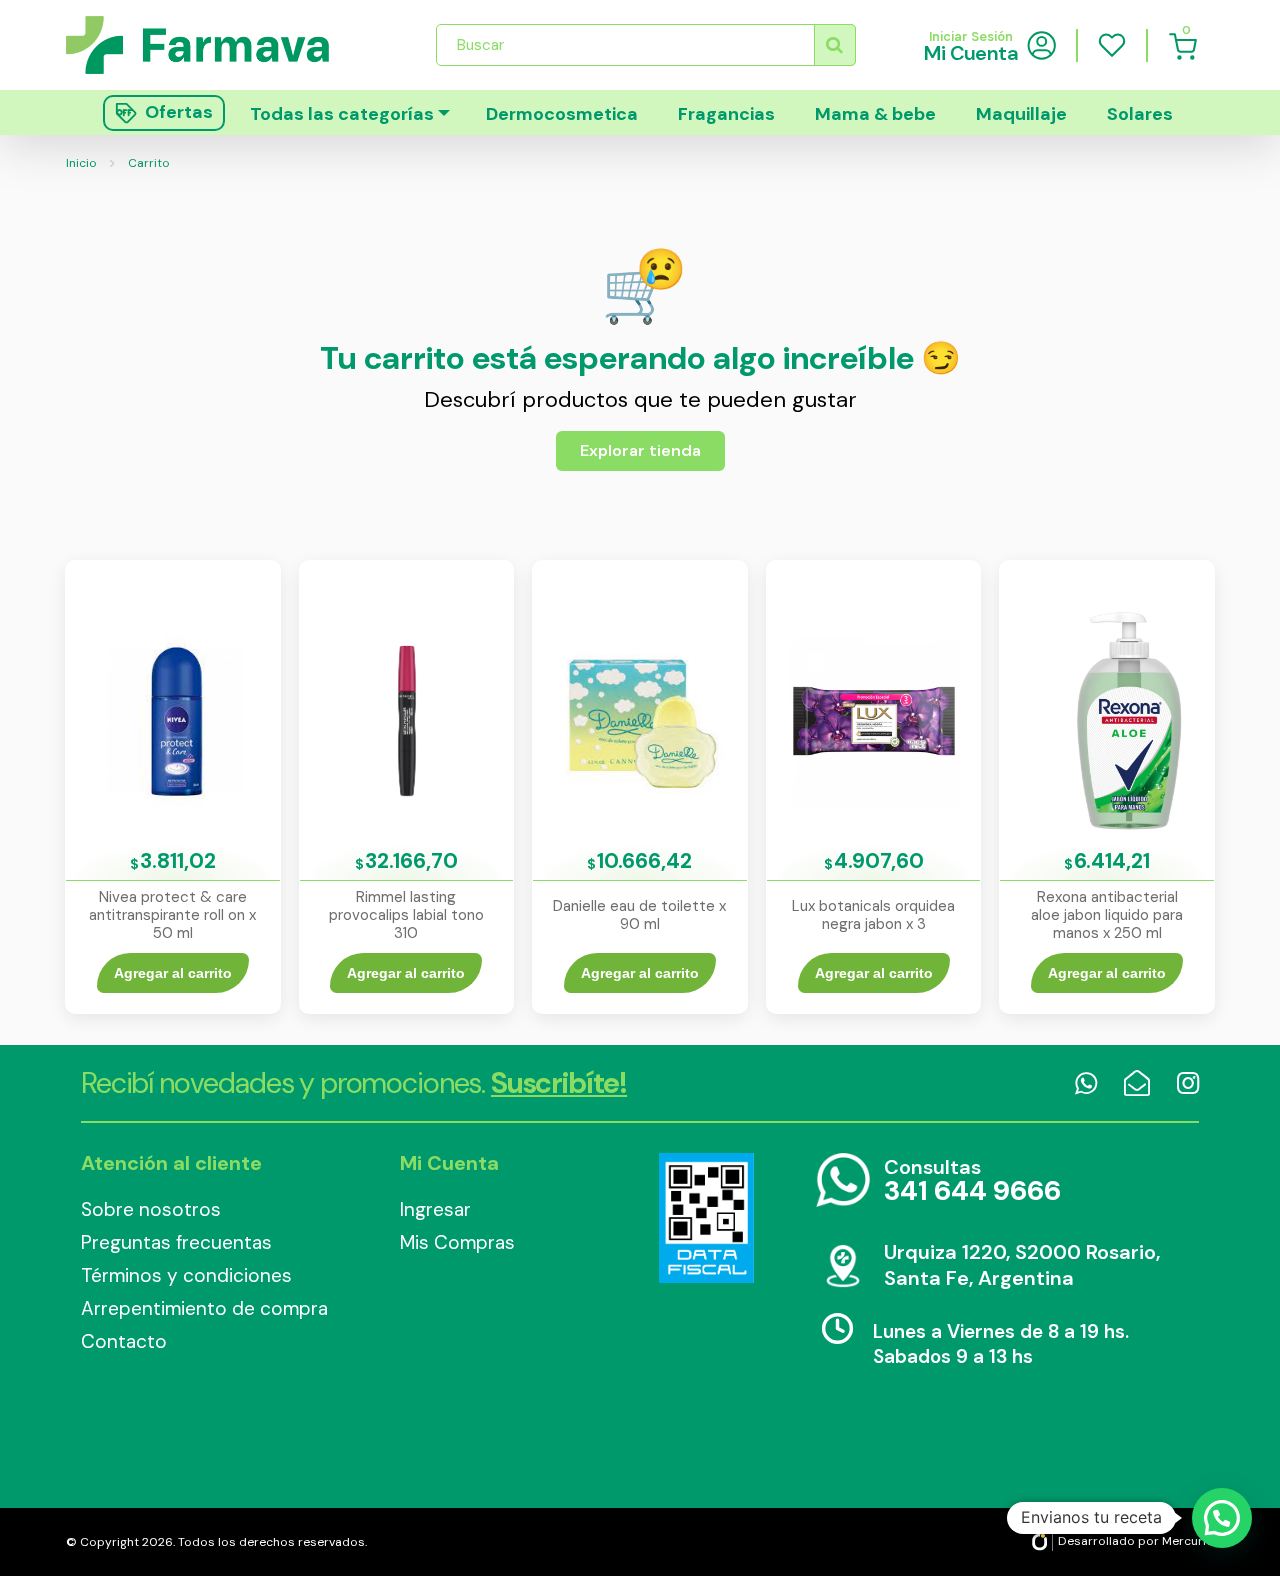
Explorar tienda (640, 450)
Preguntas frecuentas (176, 1242)
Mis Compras (457, 1242)
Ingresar (435, 1209)
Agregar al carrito (173, 973)
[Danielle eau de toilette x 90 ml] (640, 719)
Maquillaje (1021, 114)
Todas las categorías (342, 114)
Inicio (81, 163)
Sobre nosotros (151, 1209)
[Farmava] (211, 44)
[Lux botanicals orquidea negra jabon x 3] (874, 719)
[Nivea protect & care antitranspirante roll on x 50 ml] (173, 719)
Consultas (972, 1181)
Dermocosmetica (562, 114)
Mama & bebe (875, 114)
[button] (1222, 1518)
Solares (1140, 114)
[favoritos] (1112, 45)
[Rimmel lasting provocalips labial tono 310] (407, 719)
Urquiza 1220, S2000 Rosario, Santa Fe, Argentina (1022, 1265)
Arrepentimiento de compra (204, 1308)
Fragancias (726, 114)
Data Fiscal (706, 1218)
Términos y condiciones (186, 1275)
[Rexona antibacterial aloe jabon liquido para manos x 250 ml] (1107, 719)
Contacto (124, 1341)
